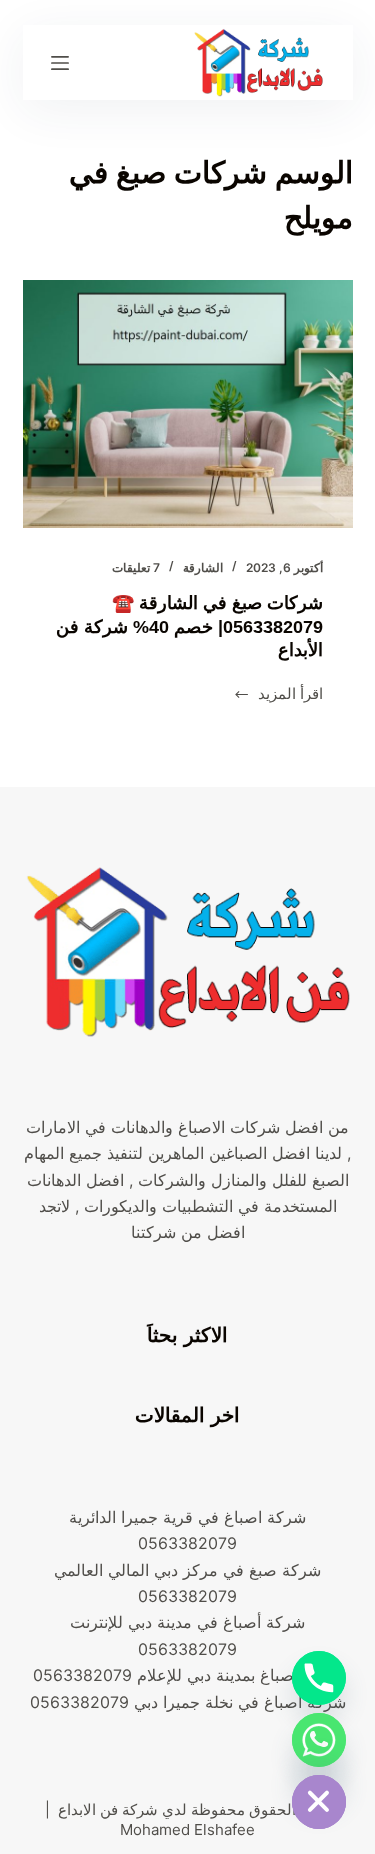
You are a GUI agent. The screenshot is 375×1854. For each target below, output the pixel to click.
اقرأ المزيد (278, 695)
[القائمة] (60, 63)
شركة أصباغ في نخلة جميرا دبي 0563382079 (188, 1702)
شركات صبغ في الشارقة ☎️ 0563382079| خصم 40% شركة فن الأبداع (189, 626)
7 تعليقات (136, 567)
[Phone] (319, 1678)
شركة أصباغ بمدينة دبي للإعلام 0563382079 (187, 1675)
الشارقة (203, 567)
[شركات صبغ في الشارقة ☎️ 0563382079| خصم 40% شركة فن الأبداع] (188, 404)
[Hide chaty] (319, 1802)
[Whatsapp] (319, 1740)
